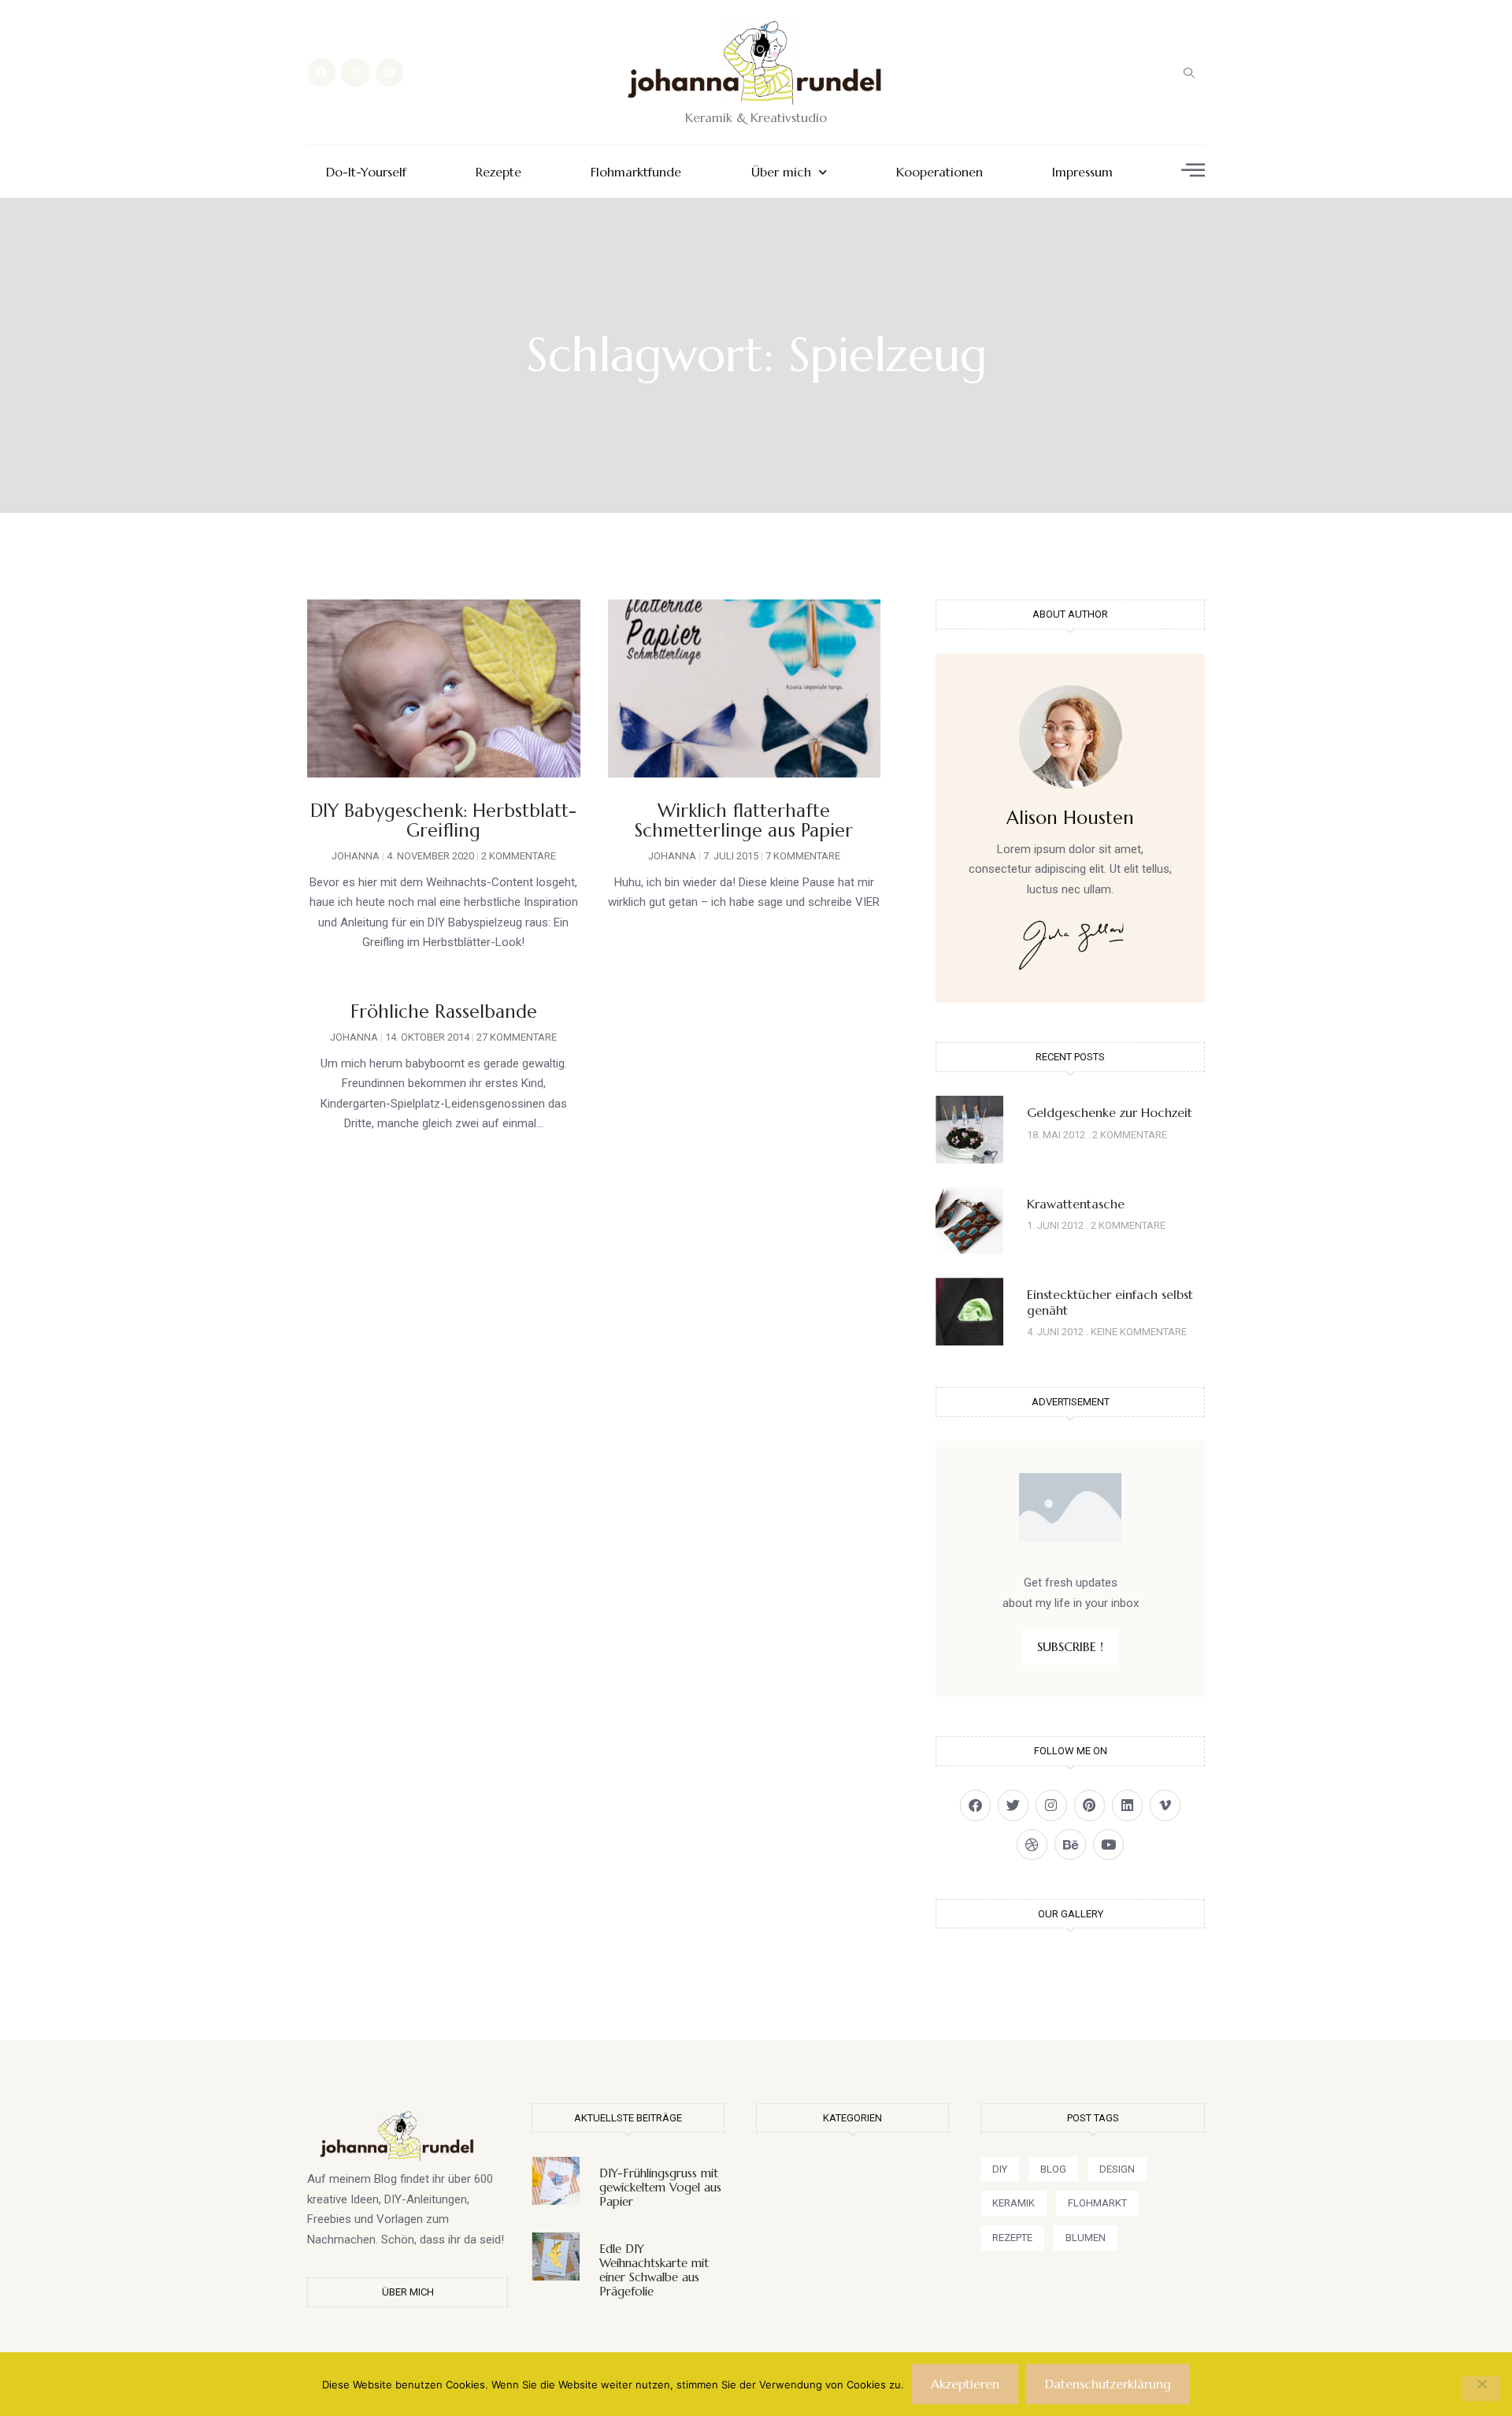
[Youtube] (1108, 1844)
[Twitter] (1013, 1805)
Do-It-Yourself (366, 172)
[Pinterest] (390, 72)
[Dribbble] (1032, 1844)
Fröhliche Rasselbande (444, 1011)
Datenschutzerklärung (1108, 2384)
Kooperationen (939, 172)
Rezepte (498, 172)
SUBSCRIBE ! (1070, 1646)
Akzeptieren (965, 2384)
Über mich (781, 172)
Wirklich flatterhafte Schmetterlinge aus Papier (744, 820)
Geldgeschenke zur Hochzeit (1110, 1112)
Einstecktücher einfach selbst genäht (1110, 1302)
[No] (1481, 2388)
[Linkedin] (1127, 1805)
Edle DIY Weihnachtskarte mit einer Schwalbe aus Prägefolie (654, 2270)
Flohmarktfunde (636, 172)
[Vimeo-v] (1165, 1805)
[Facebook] (321, 72)
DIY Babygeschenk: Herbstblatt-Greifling (443, 820)
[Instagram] (355, 72)
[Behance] (1070, 1844)
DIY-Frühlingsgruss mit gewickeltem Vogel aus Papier (660, 2187)
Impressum (1082, 172)
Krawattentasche (1076, 1204)
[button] (1189, 72)
